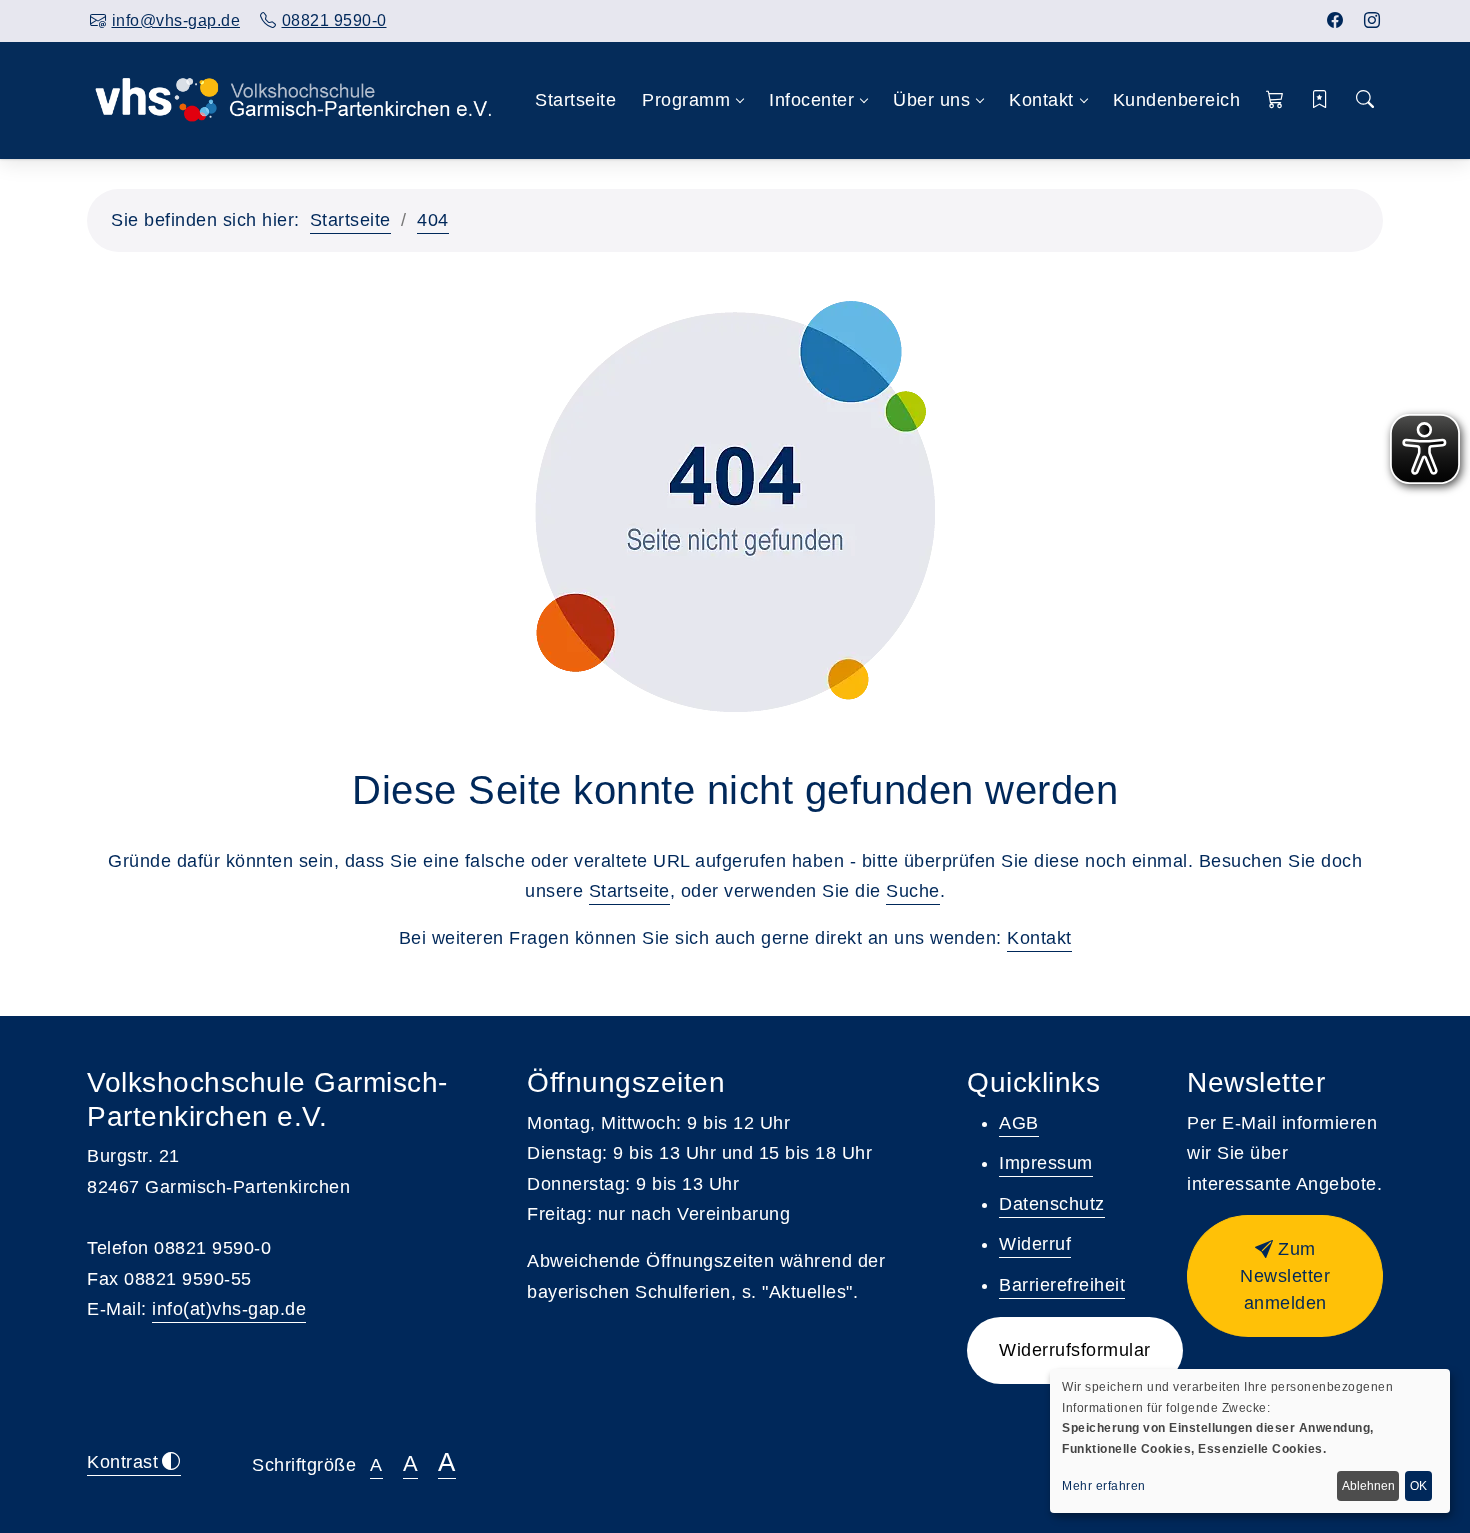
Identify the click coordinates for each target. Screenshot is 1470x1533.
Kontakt (1039, 938)
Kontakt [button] (1041, 100)
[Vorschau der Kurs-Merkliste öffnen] (1320, 100)
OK (1418, 1486)
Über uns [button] (931, 100)
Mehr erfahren (1104, 1486)
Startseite (575, 100)
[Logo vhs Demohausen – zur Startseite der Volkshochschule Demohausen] (293, 100)
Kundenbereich (1177, 100)
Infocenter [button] (811, 100)
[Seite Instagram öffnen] (1372, 20)
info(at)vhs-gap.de (229, 1309)
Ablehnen (1368, 1486)
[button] (1275, 100)
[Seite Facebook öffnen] (1335, 20)
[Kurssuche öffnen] (1365, 100)
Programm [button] (686, 100)
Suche (913, 891)
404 (433, 220)
